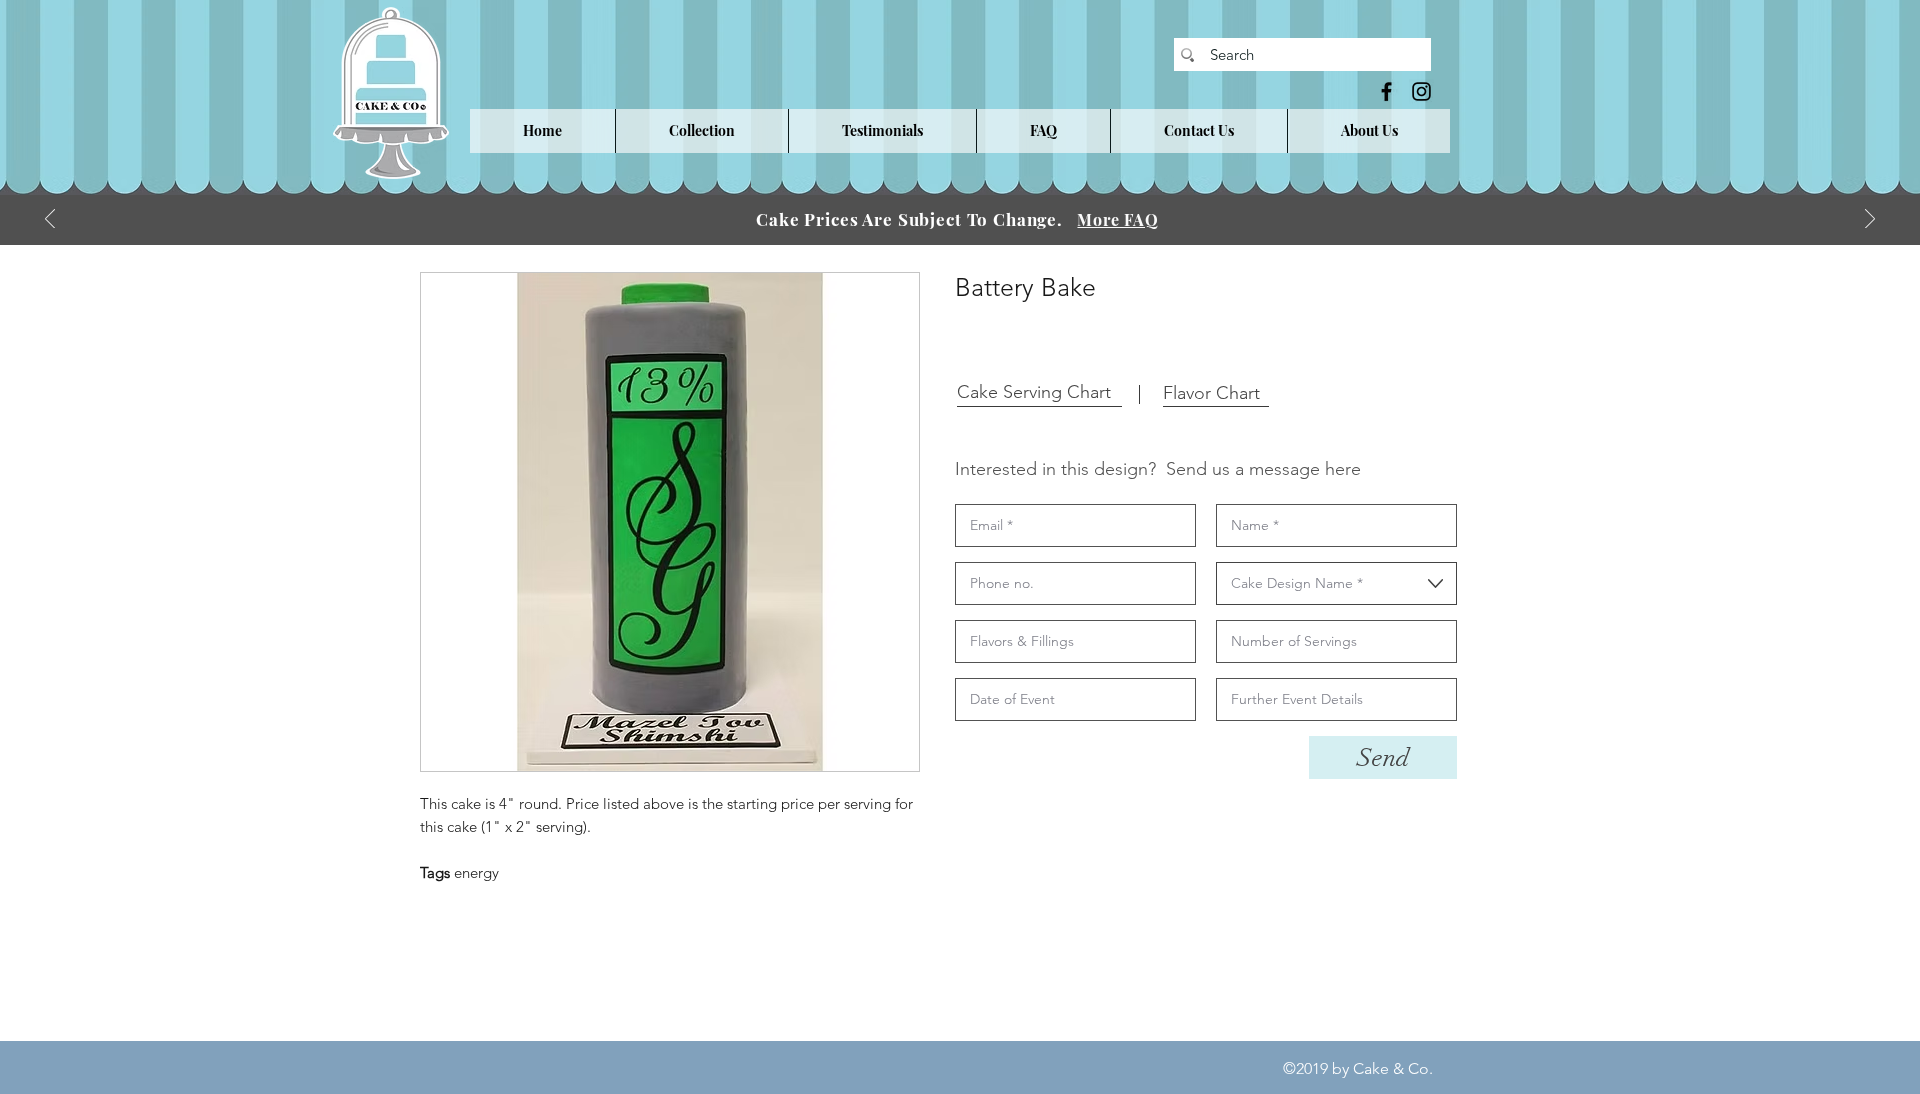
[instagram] (1421, 91)
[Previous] (50, 220)
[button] (701, 131)
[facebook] (1386, 91)
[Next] (1870, 220)
